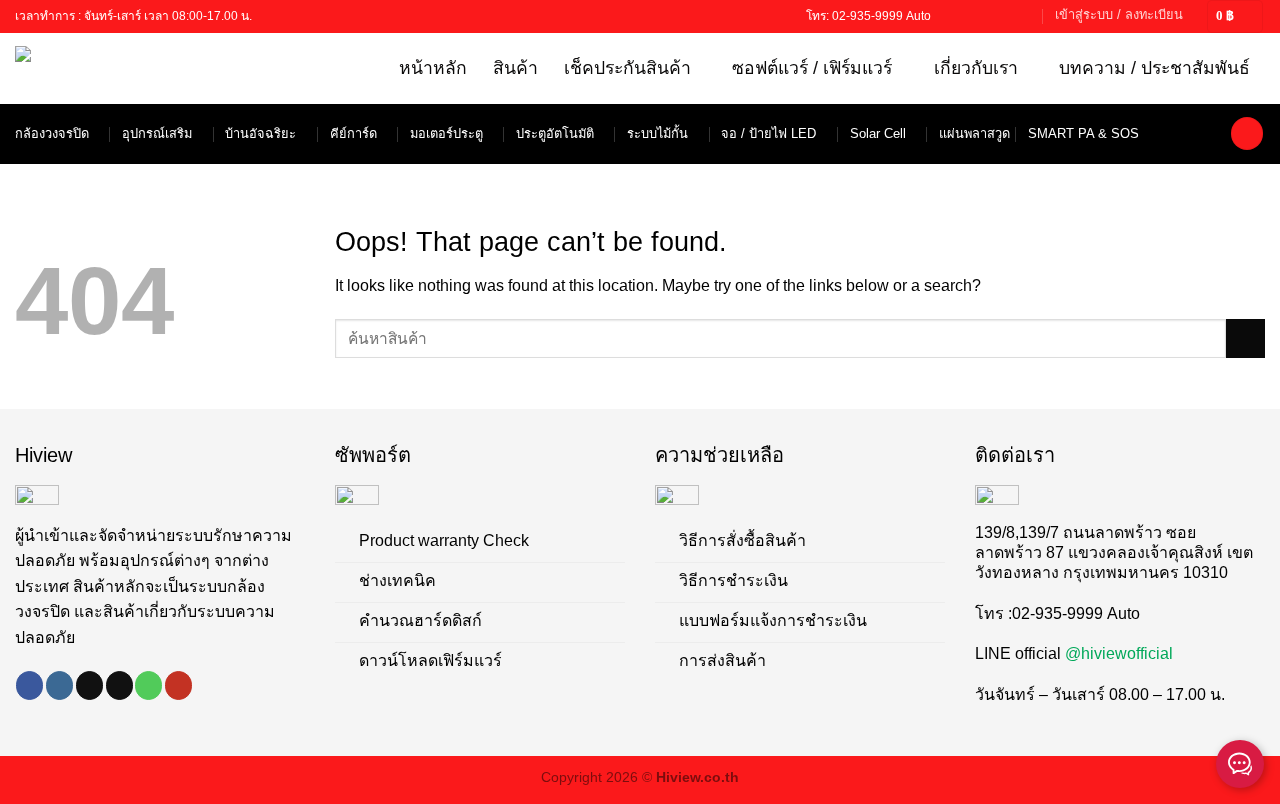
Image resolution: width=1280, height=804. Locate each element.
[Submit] (1245, 338)
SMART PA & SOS (1083, 133)
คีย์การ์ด (353, 133)
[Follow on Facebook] (949, 16)
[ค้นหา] (1247, 133)
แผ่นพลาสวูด (974, 133)
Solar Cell (878, 133)
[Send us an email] (987, 16)
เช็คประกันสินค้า (627, 68)
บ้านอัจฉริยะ (260, 133)
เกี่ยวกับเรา (976, 68)
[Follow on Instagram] (59, 685)
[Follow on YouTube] (1025, 16)
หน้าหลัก (433, 68)
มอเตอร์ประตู (446, 133)
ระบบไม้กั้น (657, 133)
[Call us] (1006, 16)
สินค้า (515, 68)
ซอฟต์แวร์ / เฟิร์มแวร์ (812, 68)
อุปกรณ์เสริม (157, 133)
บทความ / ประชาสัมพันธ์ (1154, 68)
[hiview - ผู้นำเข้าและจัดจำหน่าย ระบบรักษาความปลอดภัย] (102, 68)
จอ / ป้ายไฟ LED (768, 133)
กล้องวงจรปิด (52, 133)
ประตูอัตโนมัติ (555, 133)
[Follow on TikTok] (968, 16)
